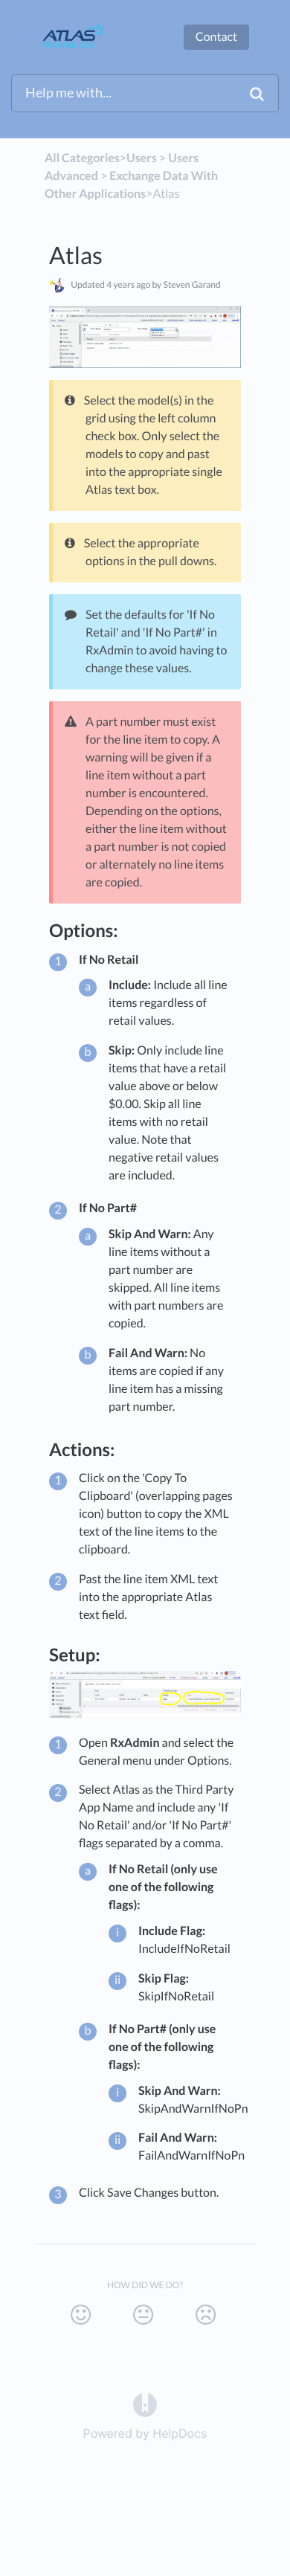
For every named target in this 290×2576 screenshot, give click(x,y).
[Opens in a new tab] (145, 2403)
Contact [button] (216, 37)
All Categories (82, 158)
